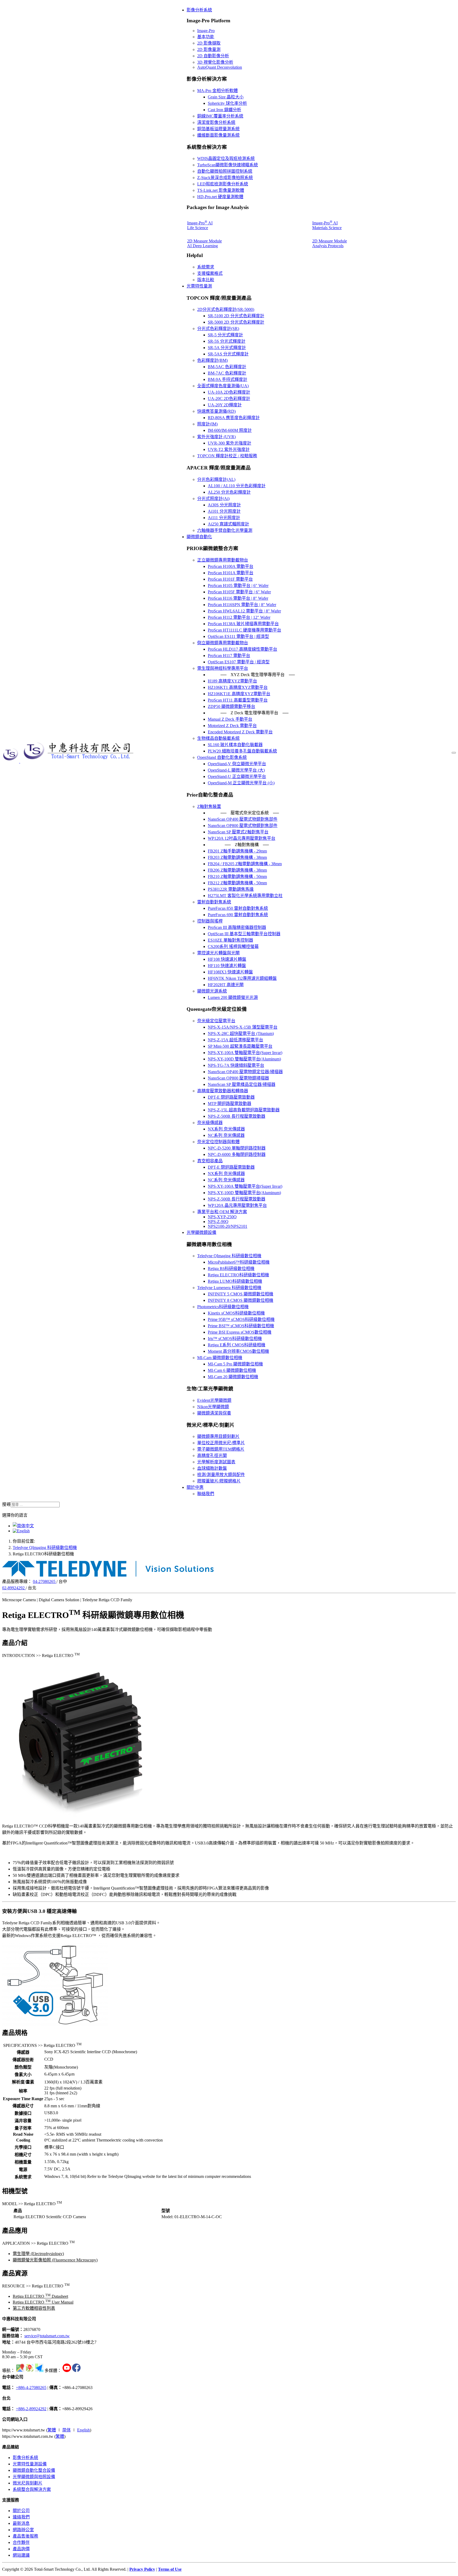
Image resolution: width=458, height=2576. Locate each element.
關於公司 (21, 2511)
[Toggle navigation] (454, 753)
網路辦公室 (23, 2530)
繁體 (52, 2430)
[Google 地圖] (20, 2371)
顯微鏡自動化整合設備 (34, 2470)
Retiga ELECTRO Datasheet (40, 2296)
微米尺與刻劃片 (28, 2483)
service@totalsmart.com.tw (47, 2336)
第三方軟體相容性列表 (34, 2308)
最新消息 (21, 2523)
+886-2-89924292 (31, 2409)
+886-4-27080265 (31, 2388)
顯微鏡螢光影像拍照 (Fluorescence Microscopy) (55, 2260)
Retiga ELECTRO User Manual (43, 2302)
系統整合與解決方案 (32, 2489)
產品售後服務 (25, 2536)
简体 (67, 2430)
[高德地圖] (39, 2371)
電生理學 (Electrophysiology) (38, 2254)
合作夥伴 (21, 2542)
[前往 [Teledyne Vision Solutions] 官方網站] (108, 1575)
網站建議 (21, 2555)
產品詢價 (21, 2549)
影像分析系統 (25, 2458)
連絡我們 (21, 2517)
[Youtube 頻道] (67, 2371)
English (83, 2430)
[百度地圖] (30, 2371)
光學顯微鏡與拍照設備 (34, 2477)
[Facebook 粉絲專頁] (76, 2371)
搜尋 (6, 1504)
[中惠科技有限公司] (69, 761)
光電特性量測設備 (30, 2464)
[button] (199, 10)
